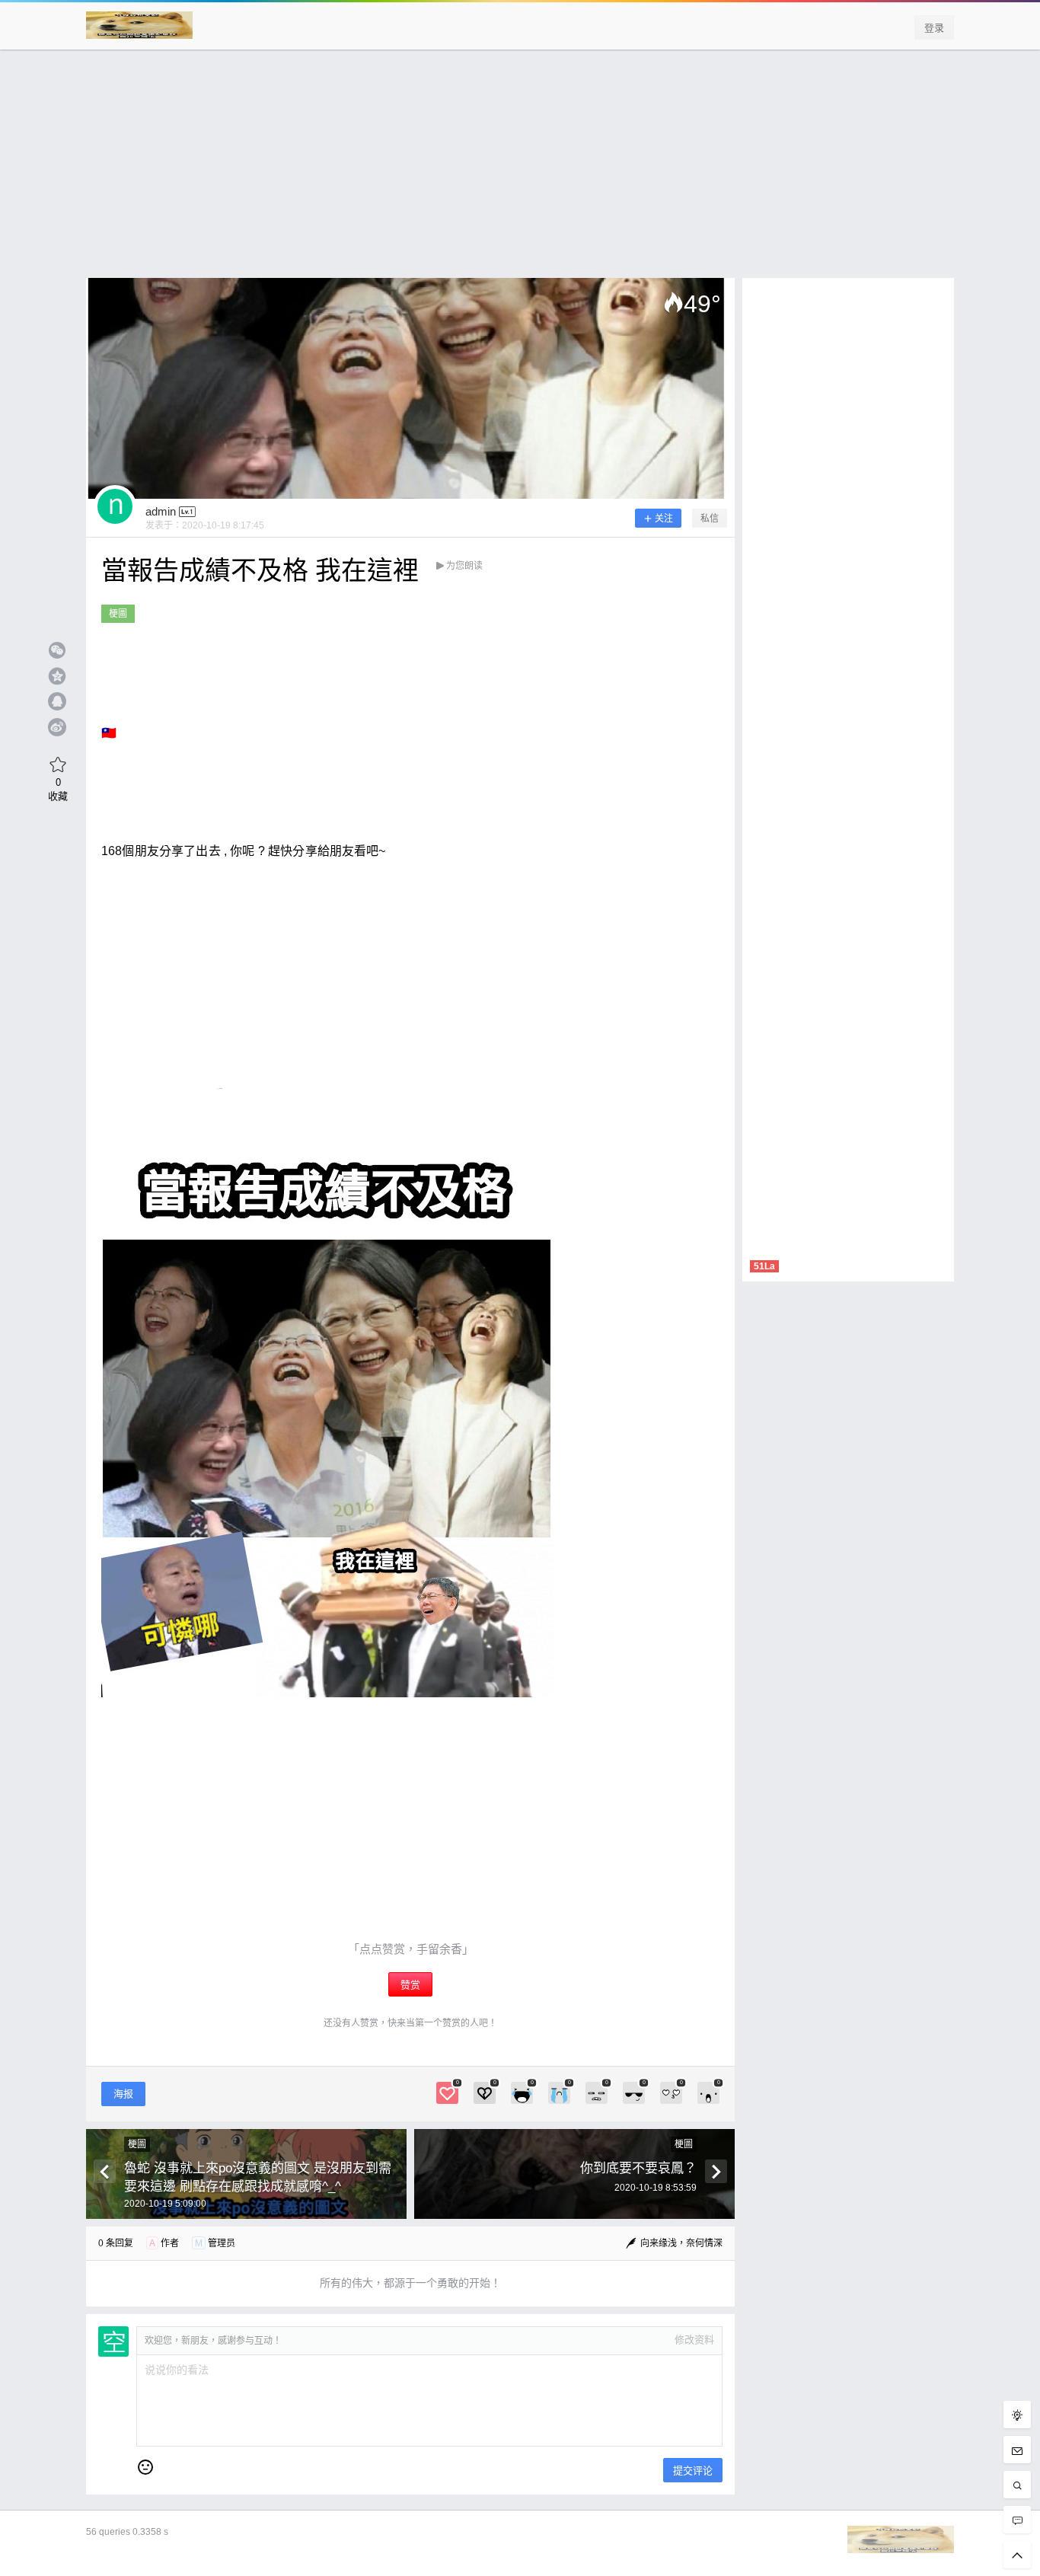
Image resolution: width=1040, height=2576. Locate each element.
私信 (710, 519)
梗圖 (118, 614)
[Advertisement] (520, 171)
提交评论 (693, 2471)
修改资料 (694, 2340)
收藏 (58, 789)
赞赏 (410, 1985)
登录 (934, 28)
